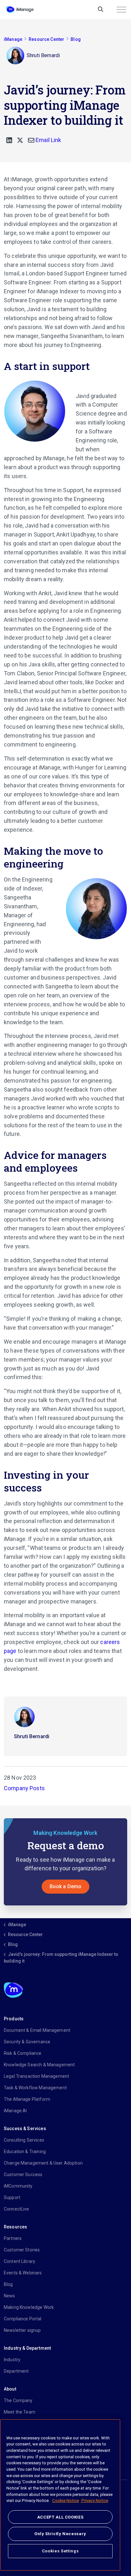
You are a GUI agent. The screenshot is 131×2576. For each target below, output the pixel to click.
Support (12, 2197)
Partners (13, 2238)
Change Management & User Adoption (43, 2163)
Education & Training (25, 2152)
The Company (18, 2400)
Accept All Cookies (60, 2517)
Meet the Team (20, 2412)
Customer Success (23, 2174)
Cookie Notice (65, 2501)
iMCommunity (18, 2186)
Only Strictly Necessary (60, 2534)
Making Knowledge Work (29, 2307)
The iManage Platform (27, 2099)
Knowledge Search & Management (39, 2065)
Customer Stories (22, 2250)
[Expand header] (121, 10)
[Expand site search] (101, 10)
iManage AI (15, 2111)
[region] (60, 2495)
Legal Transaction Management (36, 2076)
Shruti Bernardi (32, 1736)
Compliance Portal (23, 2319)
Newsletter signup (22, 2330)
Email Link (48, 140)
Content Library (20, 2261)
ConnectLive (17, 2209)
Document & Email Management (37, 2030)
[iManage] (20, 10)
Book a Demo (66, 1886)
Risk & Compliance (23, 2053)
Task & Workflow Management (35, 2088)
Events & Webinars (23, 2273)
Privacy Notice (94, 2501)
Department (16, 2371)
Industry (12, 2360)
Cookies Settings (60, 2551)
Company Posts (24, 1788)
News (10, 2296)
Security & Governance (27, 2042)
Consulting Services (24, 2140)
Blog (8, 2284)
